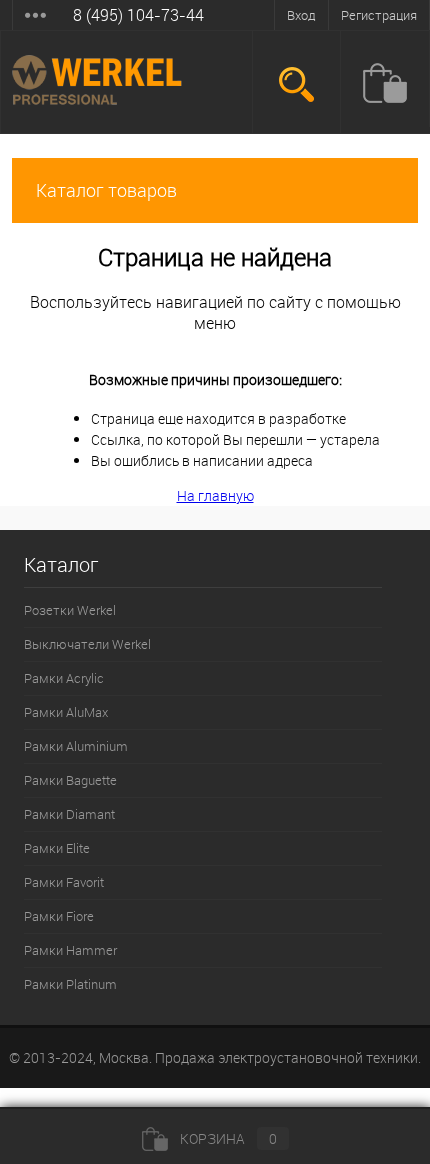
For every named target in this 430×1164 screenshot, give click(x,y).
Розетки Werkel (70, 610)
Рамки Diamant (69, 814)
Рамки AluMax (66, 712)
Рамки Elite (57, 848)
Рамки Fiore (59, 916)
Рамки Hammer (70, 950)
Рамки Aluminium (76, 746)
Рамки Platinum (70, 984)
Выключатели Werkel (87, 644)
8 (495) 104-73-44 (138, 15)
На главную (215, 495)
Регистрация (379, 15)
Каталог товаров (106, 190)
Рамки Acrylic (64, 678)
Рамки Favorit (64, 882)
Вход (301, 15)
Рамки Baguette (70, 780)
